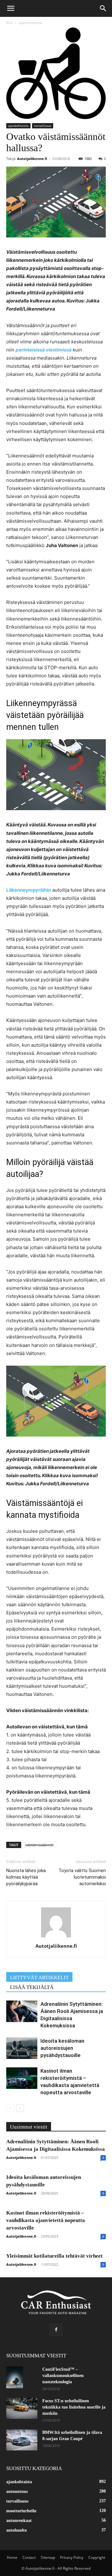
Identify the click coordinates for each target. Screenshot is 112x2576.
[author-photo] (56, 1937)
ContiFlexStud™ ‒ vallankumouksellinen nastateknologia (63, 2376)
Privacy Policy (72, 2557)
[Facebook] (56, 2330)
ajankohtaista (30, 23)
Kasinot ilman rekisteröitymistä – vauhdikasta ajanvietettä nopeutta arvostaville (46, 2220)
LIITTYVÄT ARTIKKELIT (39, 1978)
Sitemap (48, 2557)
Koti (9, 23)
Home (12, 2557)
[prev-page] (10, 2108)
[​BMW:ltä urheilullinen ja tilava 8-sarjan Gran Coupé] (22, 2440)
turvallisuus (43, 126)
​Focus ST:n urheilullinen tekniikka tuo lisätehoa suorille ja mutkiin (74, 2407)
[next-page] (20, 2108)
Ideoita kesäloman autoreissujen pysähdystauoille (62, 2048)
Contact (29, 2557)
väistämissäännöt (39, 1845)
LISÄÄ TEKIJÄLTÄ (32, 1987)
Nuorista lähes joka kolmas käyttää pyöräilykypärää (26, 1877)
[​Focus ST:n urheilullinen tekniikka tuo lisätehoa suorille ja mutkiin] (22, 2408)
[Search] (103, 8)
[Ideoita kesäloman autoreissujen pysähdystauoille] (22, 2048)
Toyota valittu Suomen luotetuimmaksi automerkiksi (82, 1877)
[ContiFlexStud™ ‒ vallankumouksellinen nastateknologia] (15, 2377)
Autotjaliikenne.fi (32, 159)
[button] (11, 8)
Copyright (97, 2557)
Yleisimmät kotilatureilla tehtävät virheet (54, 2256)
